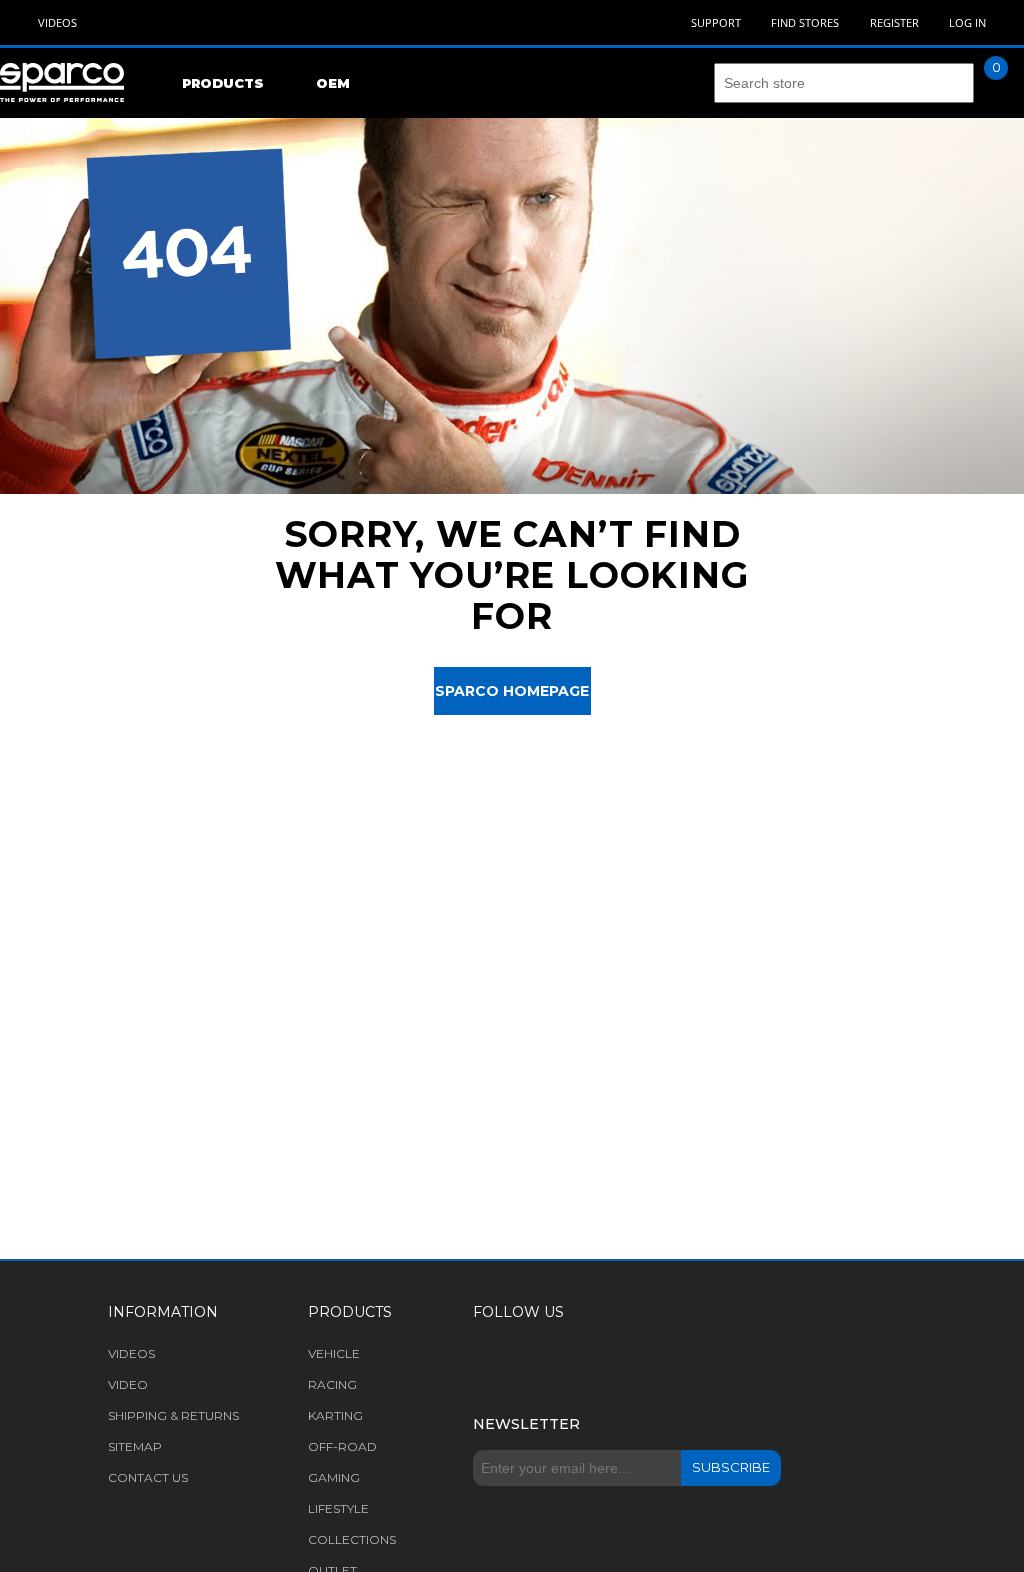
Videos (57, 22)
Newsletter (526, 1424)
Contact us (148, 1477)
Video (128, 1384)
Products (223, 83)
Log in (967, 22)
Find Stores (805, 22)
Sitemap (135, 1446)
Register (894, 22)
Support (716, 22)
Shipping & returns (173, 1415)
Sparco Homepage (512, 691)
